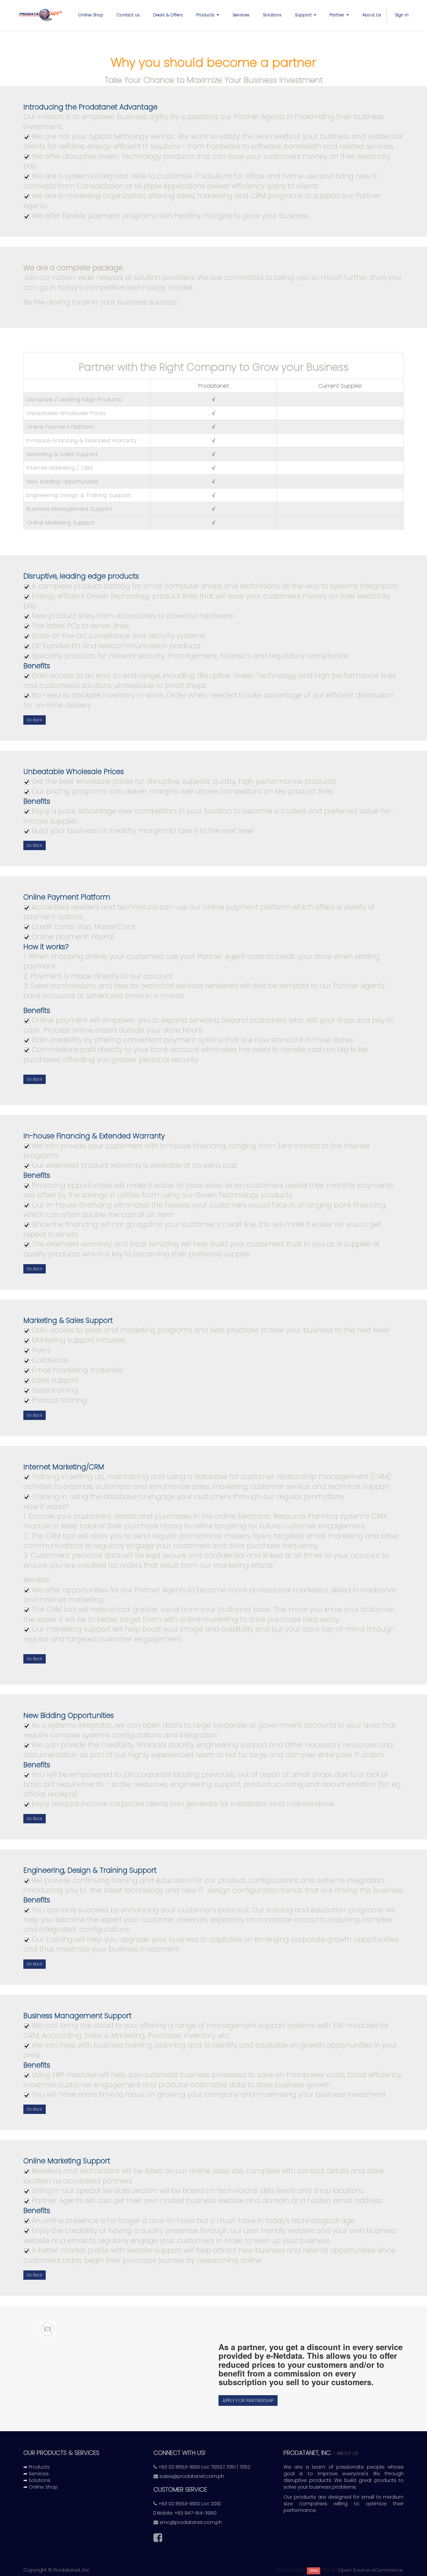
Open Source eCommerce (370, 2570)
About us (348, 2453)
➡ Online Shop (41, 2487)
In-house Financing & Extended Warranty (82, 440)
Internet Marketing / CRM (59, 468)
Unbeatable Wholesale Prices (66, 413)
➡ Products (37, 2467)
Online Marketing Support (60, 522)
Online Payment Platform (60, 427)
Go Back (35, 720)
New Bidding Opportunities (62, 481)
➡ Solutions (37, 2480)
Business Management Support (69, 509)
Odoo (314, 2570)
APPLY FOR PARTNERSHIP (248, 2401)
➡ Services (36, 2474)
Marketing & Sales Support (62, 454)
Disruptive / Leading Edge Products (74, 399)
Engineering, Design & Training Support (78, 495)
